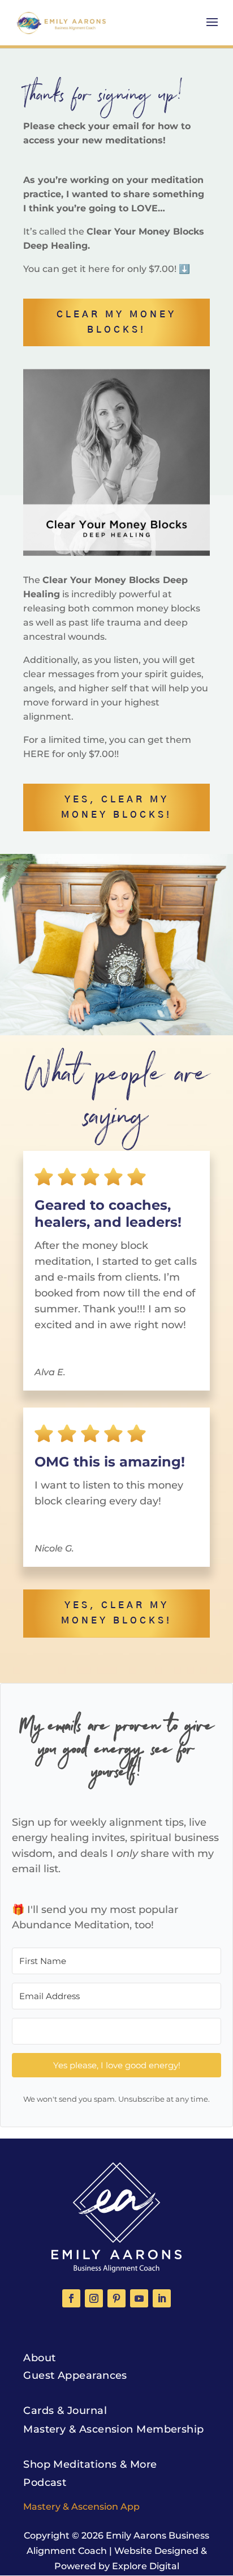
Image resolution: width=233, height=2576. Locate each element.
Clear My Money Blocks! (116, 322)
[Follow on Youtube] (139, 2298)
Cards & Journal (65, 2411)
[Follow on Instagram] (94, 2298)
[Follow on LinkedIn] (162, 2298)
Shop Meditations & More (90, 2464)
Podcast (45, 2483)
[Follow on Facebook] (71, 2298)
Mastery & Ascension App (81, 2507)
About (39, 2358)
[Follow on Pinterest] (116, 2298)
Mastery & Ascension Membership (114, 2429)
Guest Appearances (75, 2375)
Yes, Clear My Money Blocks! (116, 807)
